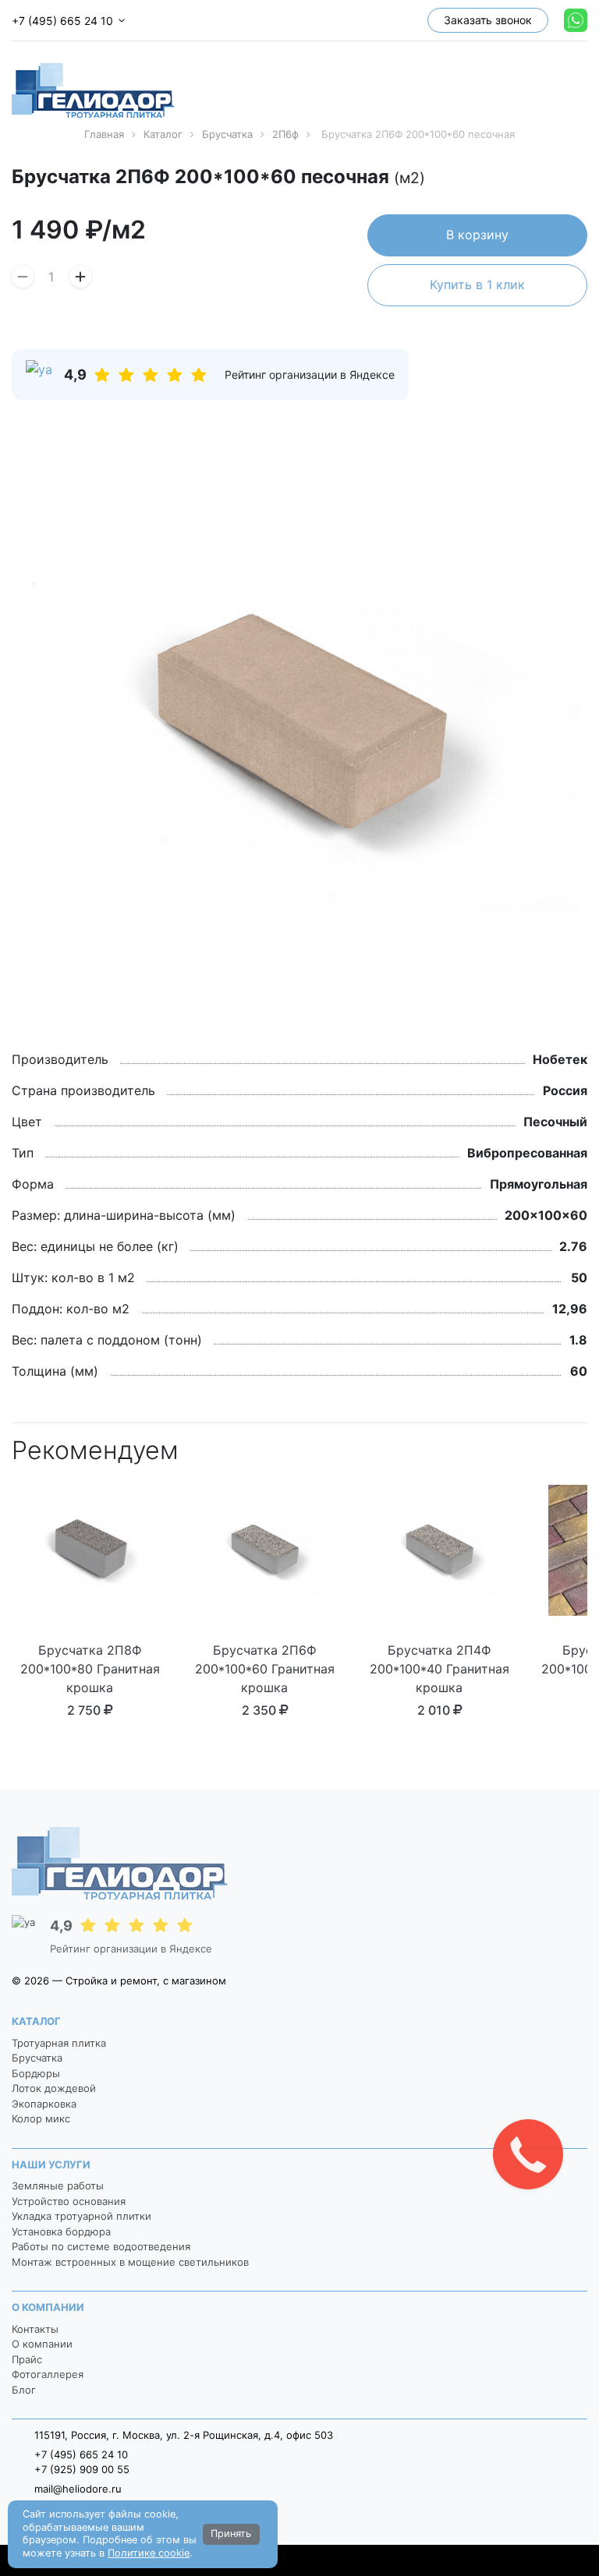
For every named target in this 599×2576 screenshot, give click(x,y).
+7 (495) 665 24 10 (62, 21)
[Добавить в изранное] (582, 179)
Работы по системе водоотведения (101, 2246)
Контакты (35, 2329)
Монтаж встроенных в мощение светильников (130, 2262)
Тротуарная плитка (59, 2043)
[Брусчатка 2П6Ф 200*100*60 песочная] (299, 725)
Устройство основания (69, 2201)
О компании (48, 2307)
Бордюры (36, 2073)
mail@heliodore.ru (78, 2489)
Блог (24, 2390)
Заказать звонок (488, 20)
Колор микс (41, 2118)
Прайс (27, 2359)
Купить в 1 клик (477, 284)
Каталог (36, 2021)
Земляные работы (58, 2186)
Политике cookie (149, 2553)
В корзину (477, 235)
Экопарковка (44, 2104)
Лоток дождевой (54, 2088)
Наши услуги (51, 2164)
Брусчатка (37, 2058)
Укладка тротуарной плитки (82, 2216)
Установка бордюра (61, 2231)
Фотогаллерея (48, 2374)
